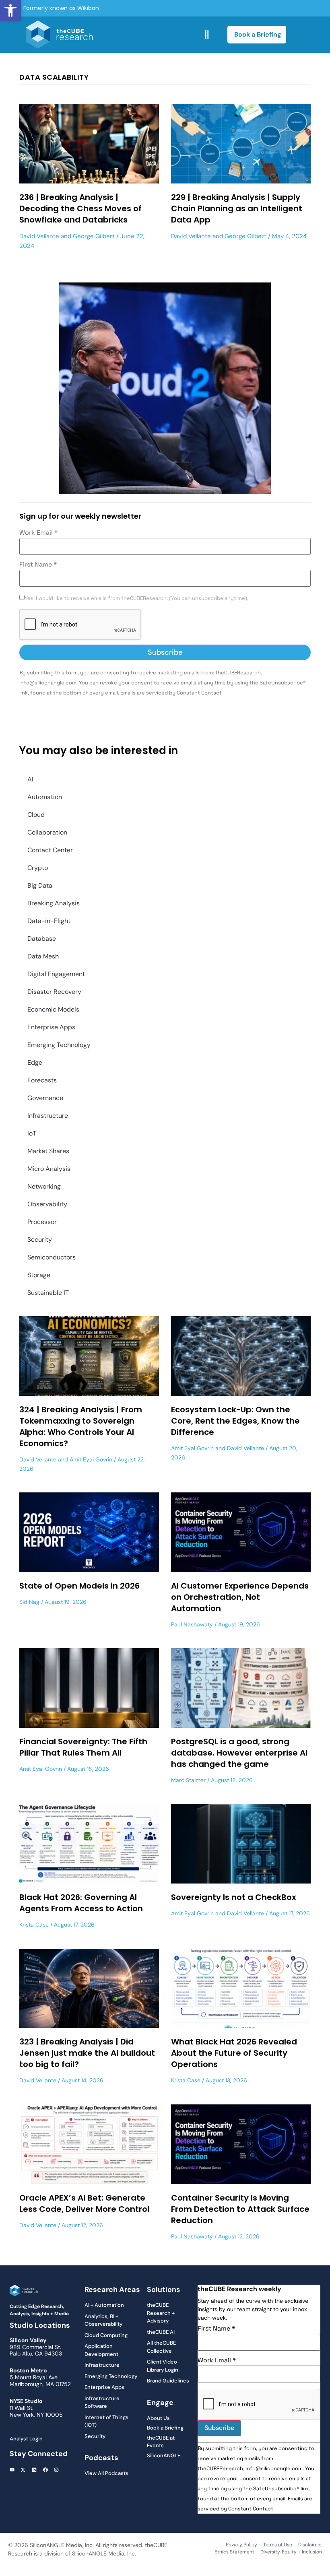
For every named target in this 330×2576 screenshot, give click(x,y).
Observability (47, 1204)
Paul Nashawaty (192, 1624)
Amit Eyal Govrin (91, 1459)
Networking (44, 1186)
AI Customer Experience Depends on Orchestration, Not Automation (240, 1597)
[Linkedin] (34, 2470)
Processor (42, 1222)
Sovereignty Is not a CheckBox (234, 1897)
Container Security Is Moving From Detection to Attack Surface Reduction (240, 2209)
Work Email (38, 533)
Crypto (38, 868)
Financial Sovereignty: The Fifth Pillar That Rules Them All (83, 1747)
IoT (32, 1133)
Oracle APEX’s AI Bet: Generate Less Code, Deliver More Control (84, 2203)
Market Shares (48, 1151)
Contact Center (50, 850)
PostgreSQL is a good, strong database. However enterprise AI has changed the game (239, 1753)
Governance (45, 1098)
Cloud (36, 815)
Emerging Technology (59, 1045)
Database (42, 939)
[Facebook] (45, 2470)
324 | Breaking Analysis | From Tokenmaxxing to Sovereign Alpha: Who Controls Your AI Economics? (81, 1426)
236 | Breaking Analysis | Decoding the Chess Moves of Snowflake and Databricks (80, 208)
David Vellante (39, 236)
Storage (39, 1275)
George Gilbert (94, 236)
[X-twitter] (23, 2470)
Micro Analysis (49, 1169)
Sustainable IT (48, 1293)
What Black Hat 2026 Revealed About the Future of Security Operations (234, 2053)
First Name (38, 565)
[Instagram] (56, 2470)
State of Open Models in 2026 (79, 1586)
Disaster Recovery (54, 992)
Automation (45, 797)
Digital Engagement (56, 974)
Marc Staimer (188, 1780)
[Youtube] (12, 2470)
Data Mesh (43, 956)
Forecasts (42, 1080)
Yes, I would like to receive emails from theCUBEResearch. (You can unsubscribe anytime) (136, 599)
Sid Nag (29, 1602)
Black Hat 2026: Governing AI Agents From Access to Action (81, 1903)
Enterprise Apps (51, 1027)
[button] (10, 10)
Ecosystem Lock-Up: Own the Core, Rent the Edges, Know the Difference (235, 1421)
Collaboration (47, 832)
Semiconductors (52, 1257)
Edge (35, 1062)
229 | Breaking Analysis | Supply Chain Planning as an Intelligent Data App (237, 208)
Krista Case (34, 1925)
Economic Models (53, 1009)
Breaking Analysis (54, 903)
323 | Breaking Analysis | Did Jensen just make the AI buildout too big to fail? (87, 2053)
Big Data (40, 885)
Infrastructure (48, 1116)
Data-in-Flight (49, 921)
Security (40, 1240)
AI (30, 779)
